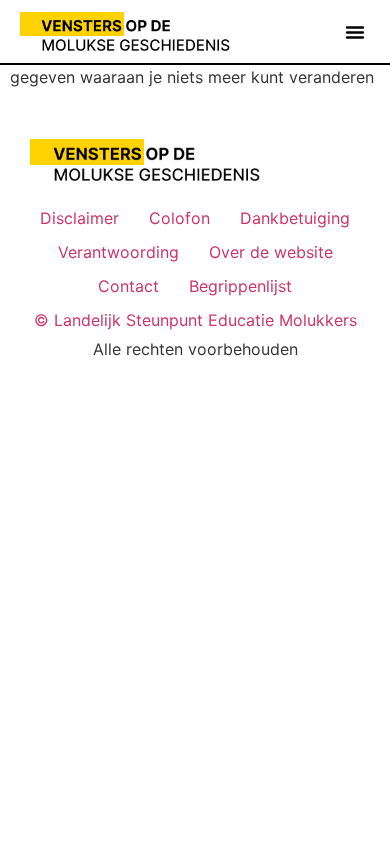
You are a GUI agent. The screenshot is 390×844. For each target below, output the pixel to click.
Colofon (179, 218)
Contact (128, 286)
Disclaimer (79, 218)
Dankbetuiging (295, 218)
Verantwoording (118, 252)
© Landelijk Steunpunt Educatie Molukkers (195, 320)
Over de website (271, 252)
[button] (355, 32)
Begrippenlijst (240, 286)
